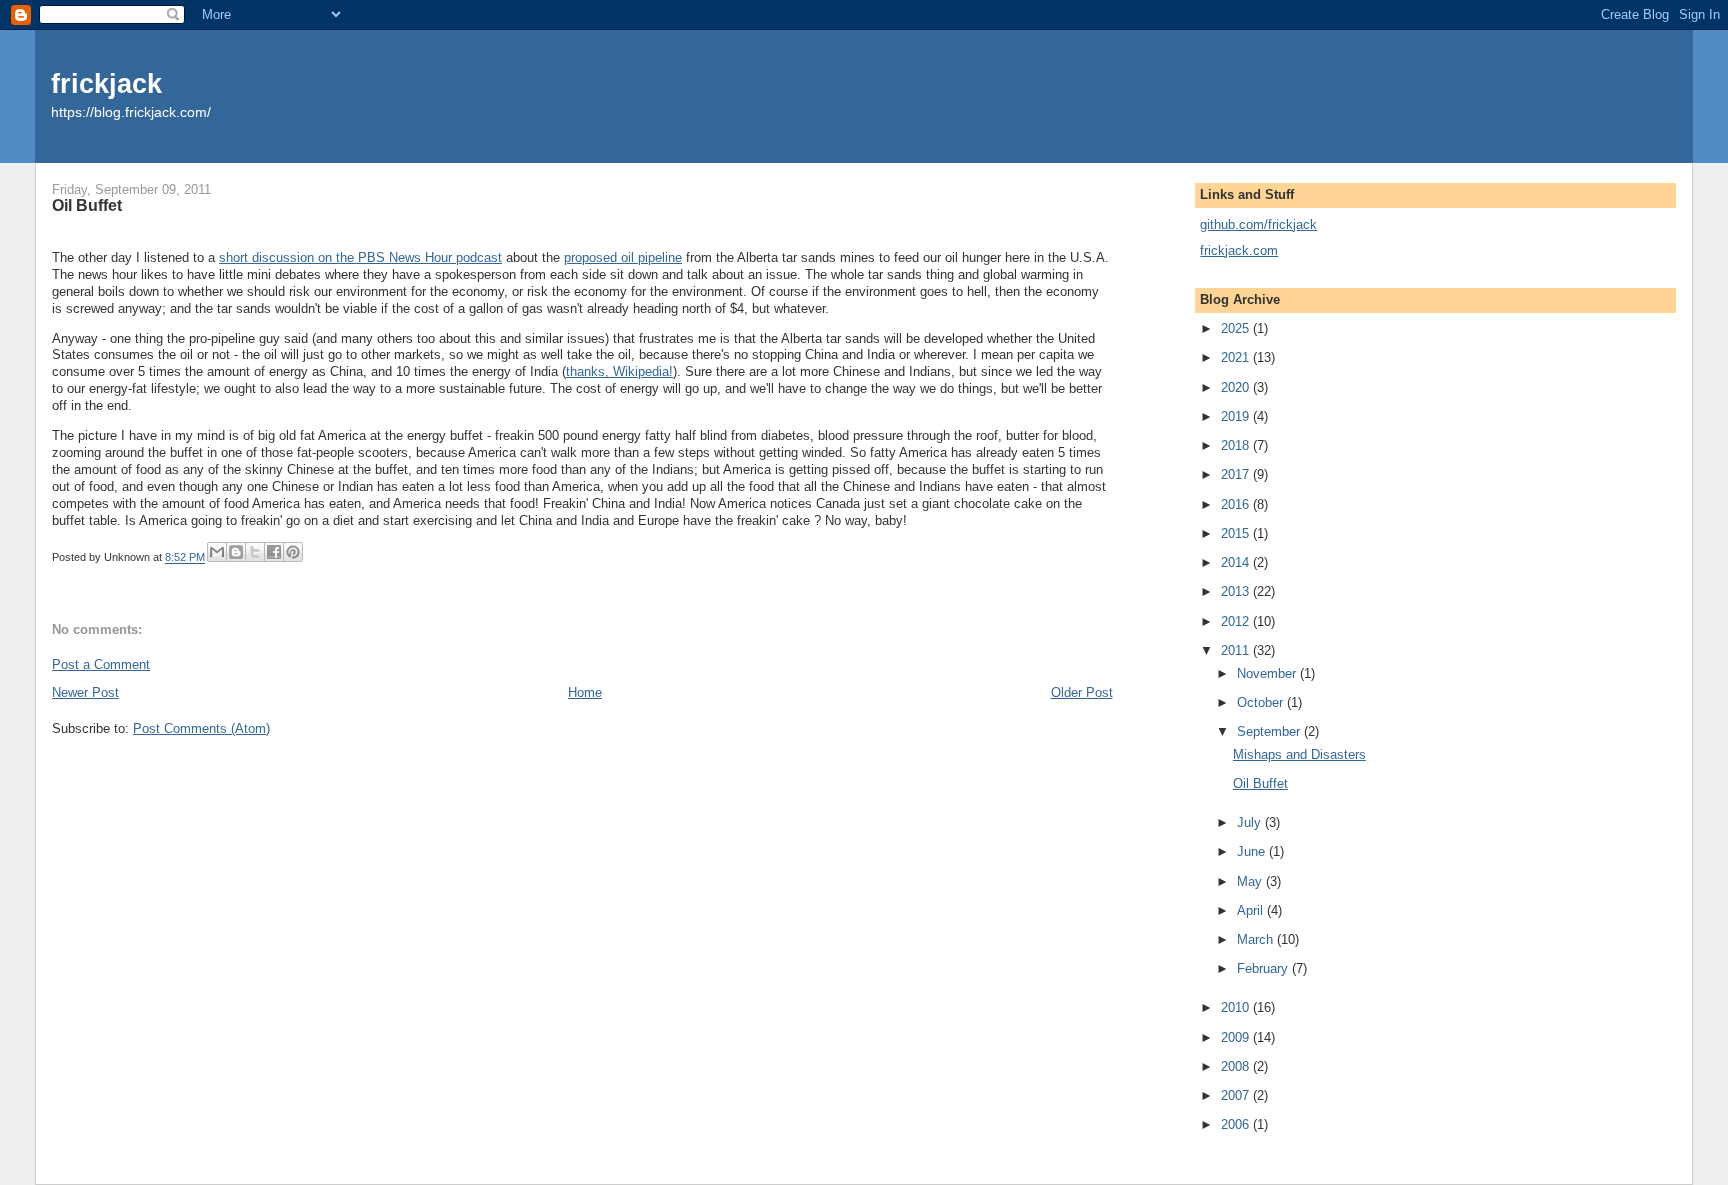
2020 (1237, 387)
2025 (1237, 328)
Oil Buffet (1260, 783)
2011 (1237, 650)
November (1268, 673)
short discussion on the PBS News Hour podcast (360, 257)
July (1251, 822)
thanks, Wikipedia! (619, 371)
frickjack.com (1239, 250)
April (1252, 910)
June (1253, 851)
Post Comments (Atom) (201, 728)
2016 (1237, 504)
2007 (1237, 1095)
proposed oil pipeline (623, 257)
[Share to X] (255, 552)
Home (585, 692)
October (1262, 702)
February (1264, 968)
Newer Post (85, 692)
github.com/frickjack (1258, 224)
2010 (1237, 1007)
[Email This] (217, 552)
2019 (1237, 416)
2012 (1237, 621)
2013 (1237, 591)
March (1257, 939)
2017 (1237, 474)
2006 (1237, 1124)
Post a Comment (101, 664)
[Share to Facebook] (274, 552)
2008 (1237, 1066)
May (1251, 881)
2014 (1237, 562)
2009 (1237, 1037)
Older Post (1082, 692)
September (1270, 731)
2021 (1237, 357)
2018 (1237, 445)
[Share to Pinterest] (293, 552)
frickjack (106, 83)
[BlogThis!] (236, 552)
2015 (1237, 533)
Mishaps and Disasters (1299, 754)
